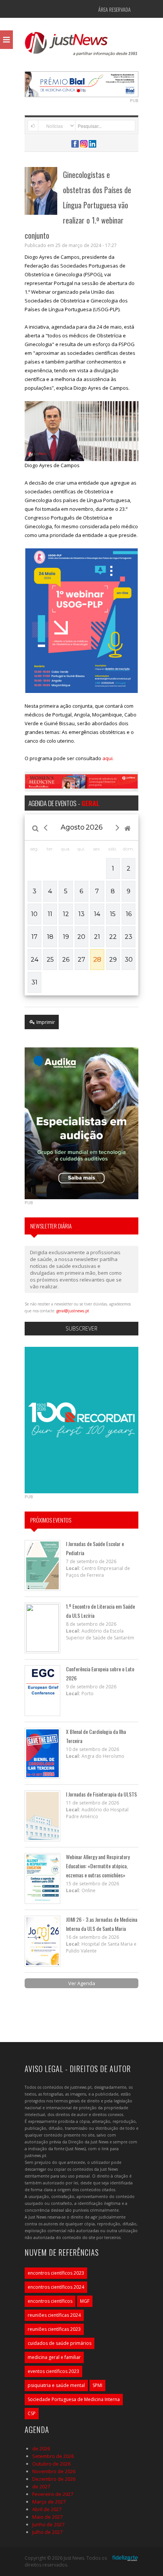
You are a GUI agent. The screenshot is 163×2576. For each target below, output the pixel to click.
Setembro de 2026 (53, 2456)
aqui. (108, 758)
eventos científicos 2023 (53, 2371)
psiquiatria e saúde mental (56, 2385)
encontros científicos (50, 2301)
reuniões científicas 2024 (54, 2315)
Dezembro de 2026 (54, 2479)
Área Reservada (114, 9)
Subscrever (81, 1328)
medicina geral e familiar (54, 2357)
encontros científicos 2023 (56, 2273)
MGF (85, 2301)
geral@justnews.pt (73, 1311)
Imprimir (45, 1022)
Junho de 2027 (48, 2524)
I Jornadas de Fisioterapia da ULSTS (101, 1794)
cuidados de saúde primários (60, 2343)
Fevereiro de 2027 (53, 2494)
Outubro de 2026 (51, 2464)
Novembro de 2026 (54, 2471)
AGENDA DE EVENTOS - (64, 803)
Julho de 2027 (47, 2532)
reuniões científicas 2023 (54, 2329)
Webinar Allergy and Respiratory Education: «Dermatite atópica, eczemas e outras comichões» (98, 1866)
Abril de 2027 (47, 2509)
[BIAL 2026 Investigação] (90, 83)
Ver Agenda (82, 1983)
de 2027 (41, 2486)
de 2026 (41, 2448)
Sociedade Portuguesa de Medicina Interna (74, 2399)
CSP (32, 2413)
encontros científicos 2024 (56, 2287)
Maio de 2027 (47, 2517)
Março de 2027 (49, 2502)
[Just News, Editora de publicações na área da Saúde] (81, 46)
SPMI (97, 2385)
